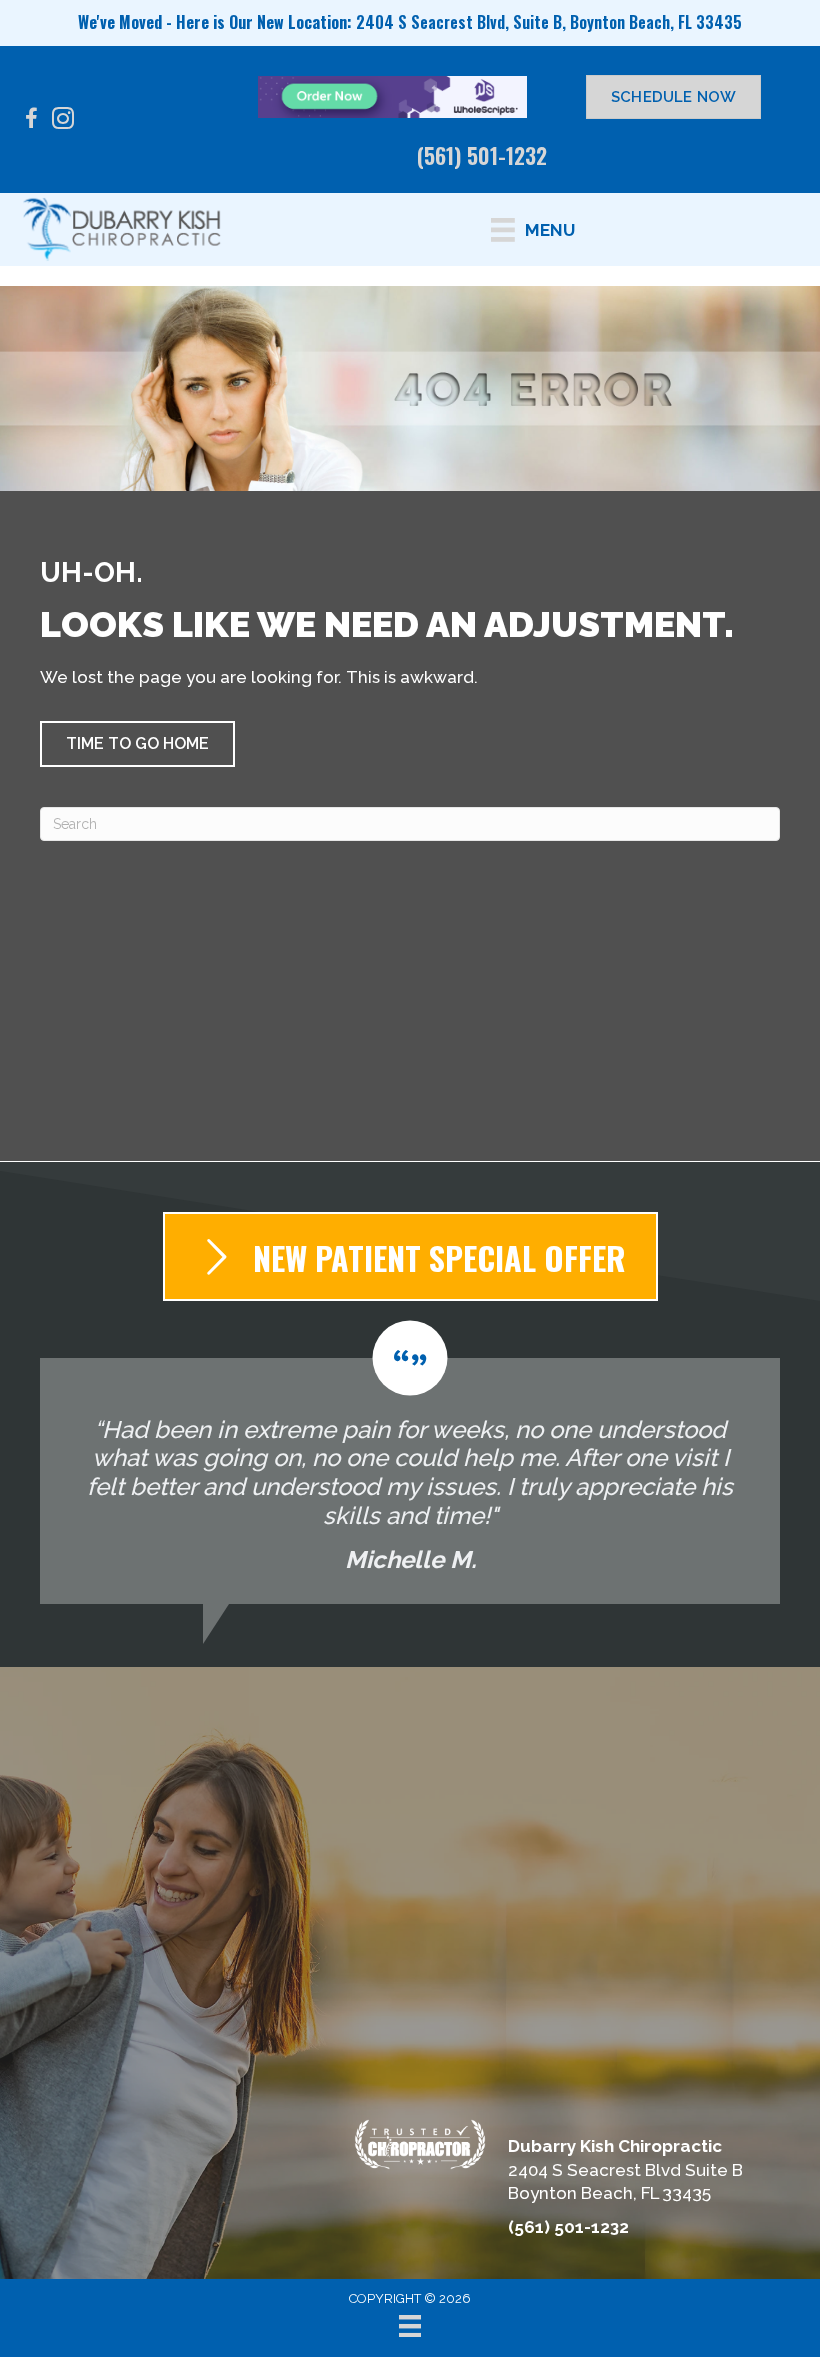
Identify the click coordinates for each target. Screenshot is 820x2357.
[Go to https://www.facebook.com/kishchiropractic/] (31, 121)
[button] (137, 744)
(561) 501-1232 (482, 155)
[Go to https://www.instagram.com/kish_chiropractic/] (63, 121)
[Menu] (410, 2326)
